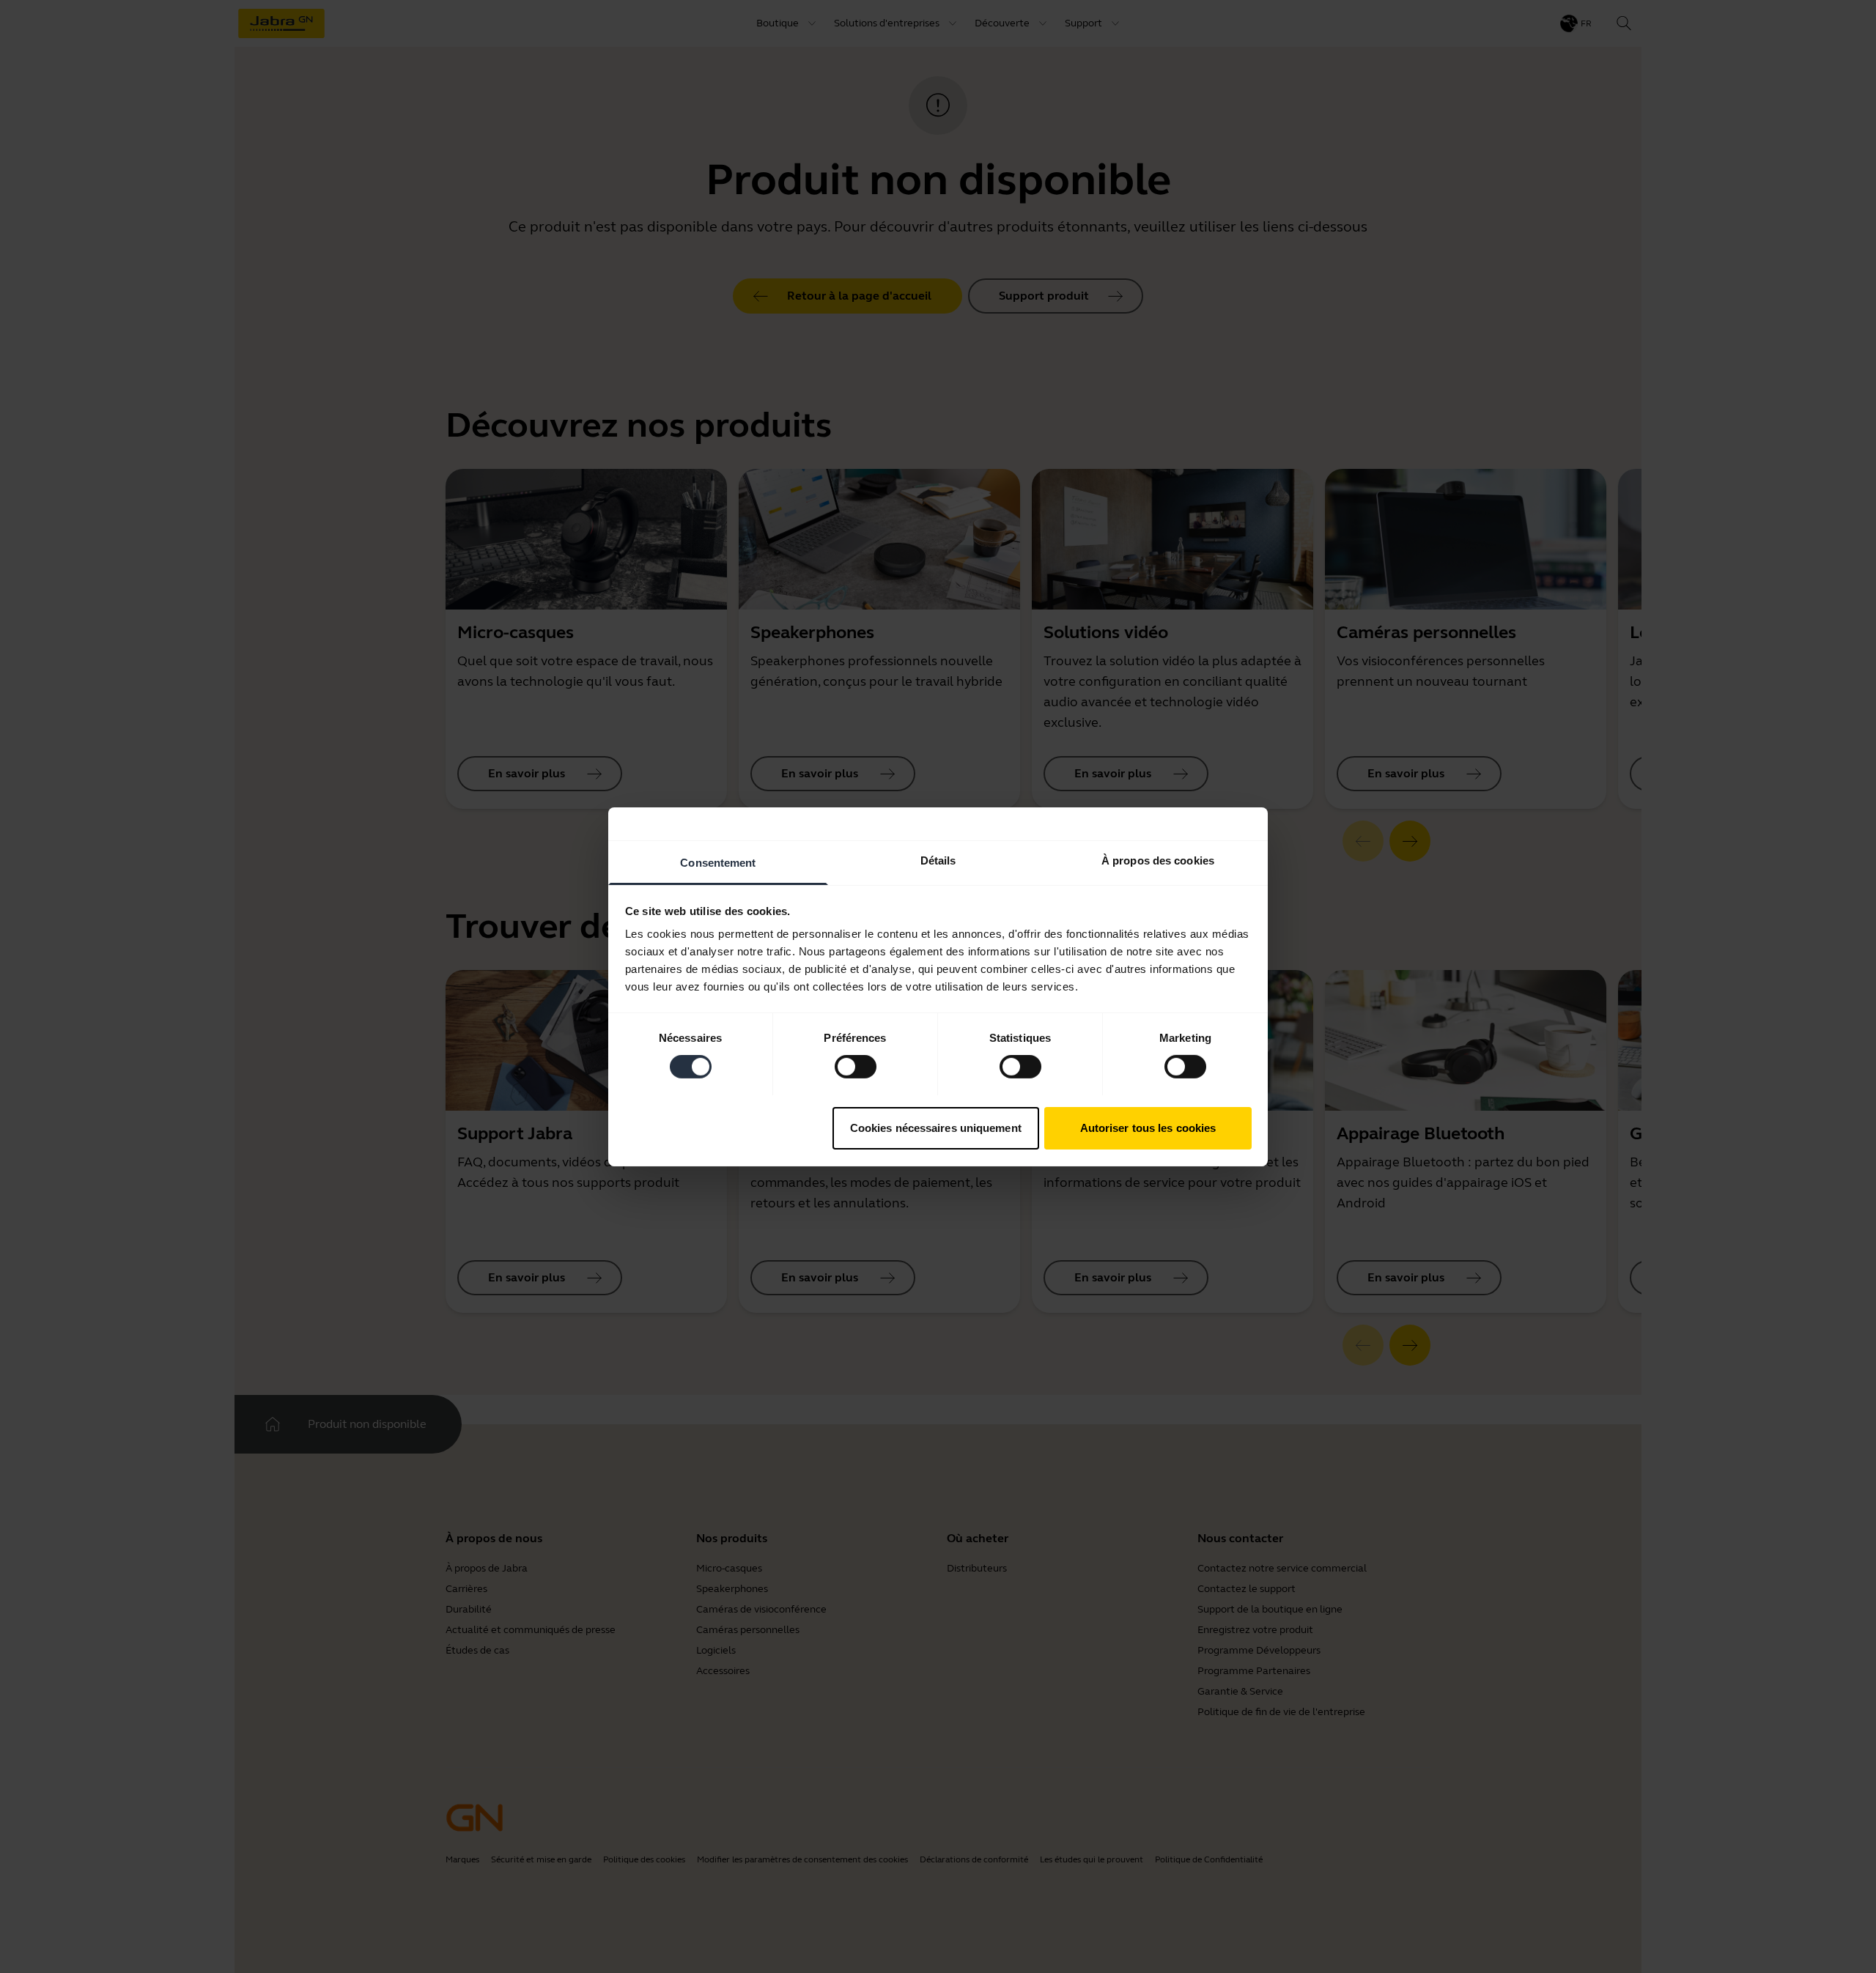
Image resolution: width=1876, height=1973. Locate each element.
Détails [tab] (938, 860)
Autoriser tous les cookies (1148, 1127)
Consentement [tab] (718, 862)
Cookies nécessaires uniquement (936, 1127)
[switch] (856, 1067)
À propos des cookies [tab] (1158, 860)
